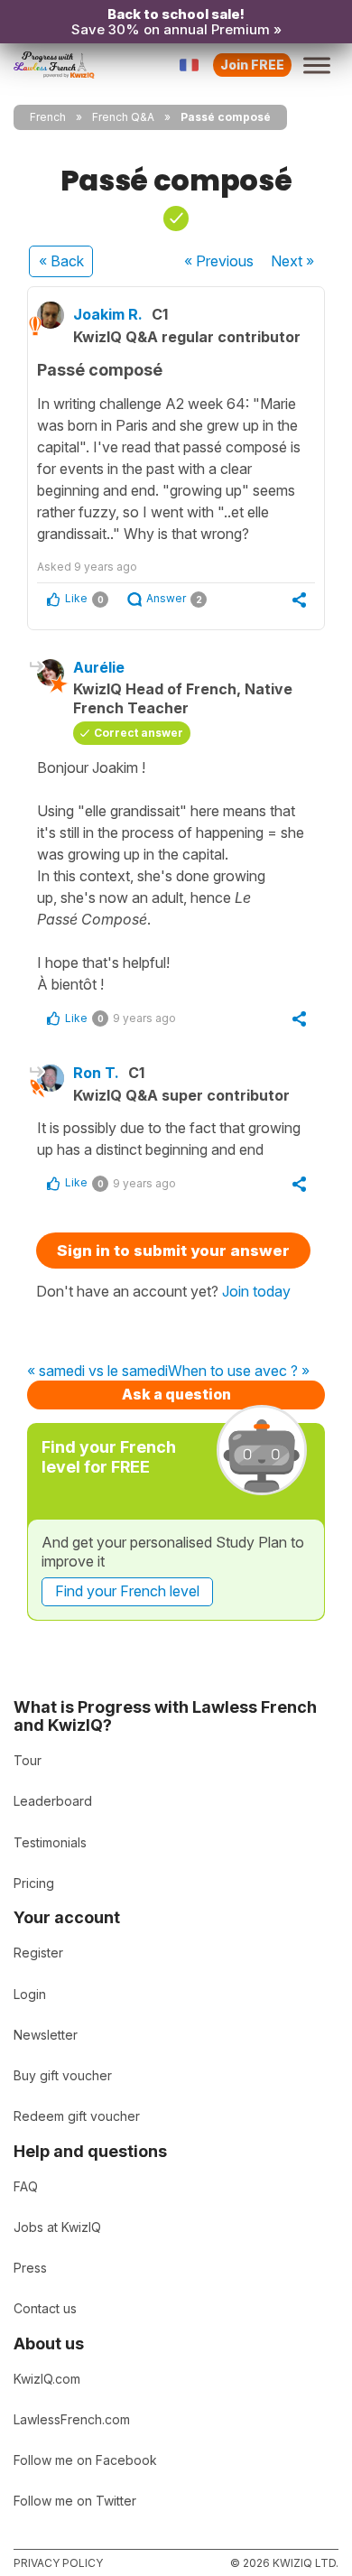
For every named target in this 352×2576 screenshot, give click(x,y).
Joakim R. (108, 314)
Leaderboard (53, 1801)
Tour (28, 1760)
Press (30, 2268)
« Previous (219, 261)
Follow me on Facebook (85, 2460)
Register (38, 1953)
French (48, 117)
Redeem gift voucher (77, 2116)
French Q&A (123, 117)
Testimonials (50, 1842)
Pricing (34, 1883)
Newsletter (46, 2035)
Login (30, 1994)
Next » (292, 261)
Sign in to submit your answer (173, 1251)
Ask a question (176, 1394)
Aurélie (99, 667)
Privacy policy (58, 2563)
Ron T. (96, 1073)
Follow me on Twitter (75, 2501)
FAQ (26, 2186)
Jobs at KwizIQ (57, 2227)
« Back (61, 261)
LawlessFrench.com (72, 2419)
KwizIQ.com (47, 2379)
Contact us (45, 2308)
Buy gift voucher (63, 2075)
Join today (256, 1291)
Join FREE (252, 65)
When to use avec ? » (239, 1372)
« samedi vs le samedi (97, 1372)
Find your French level (127, 1591)
